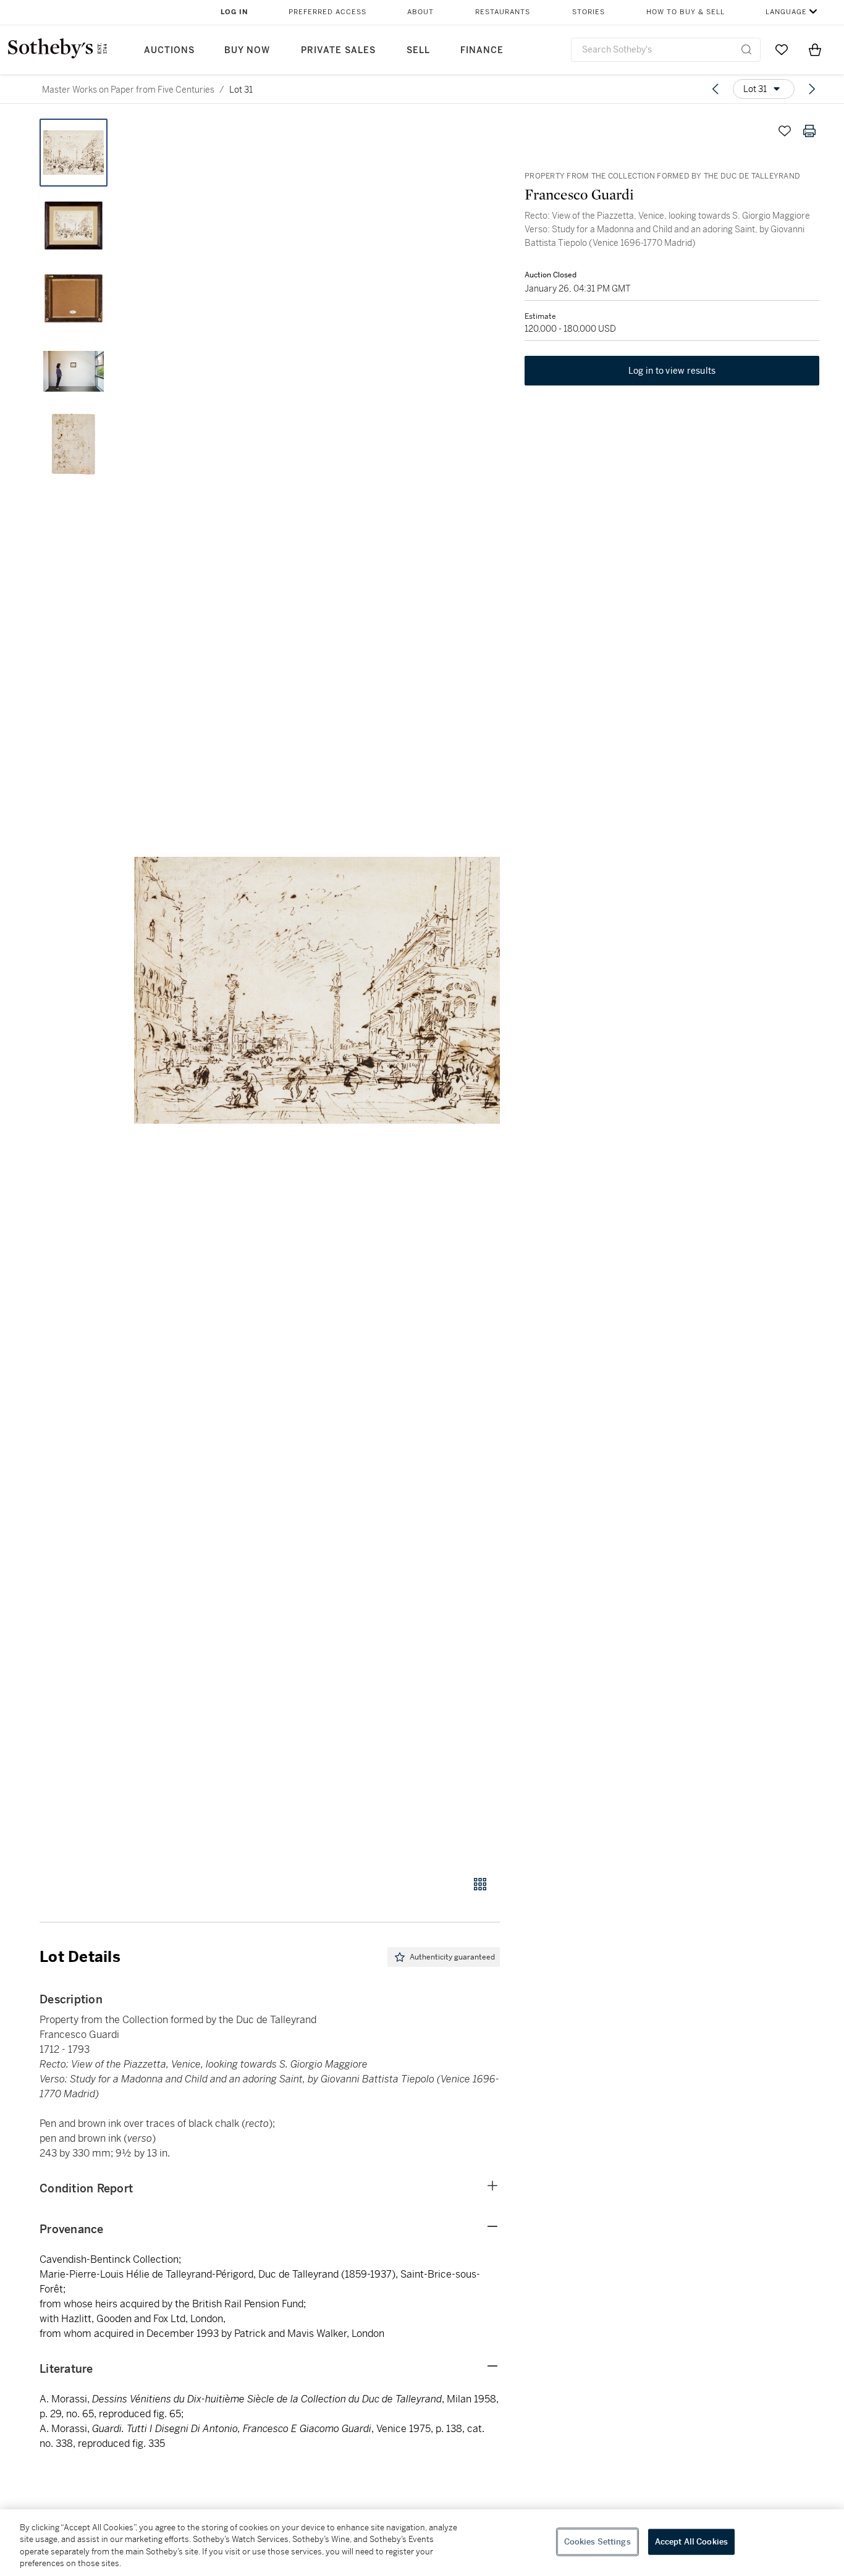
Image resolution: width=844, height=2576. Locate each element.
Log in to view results (672, 371)
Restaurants (503, 12)
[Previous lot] (715, 89)
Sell (418, 50)
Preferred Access (327, 12)
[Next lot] (812, 89)
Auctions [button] (169, 50)
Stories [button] (589, 12)
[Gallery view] (480, 1884)
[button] (317, 990)
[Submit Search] (746, 49)
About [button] (420, 12)
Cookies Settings (597, 2542)
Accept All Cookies (691, 2542)
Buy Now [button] (247, 50)
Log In (234, 12)
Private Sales (338, 50)
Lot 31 (241, 90)
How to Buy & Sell (686, 12)
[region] (422, 2543)
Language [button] (786, 12)
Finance (482, 50)
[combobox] (666, 50)
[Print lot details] (809, 131)
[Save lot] (785, 131)
